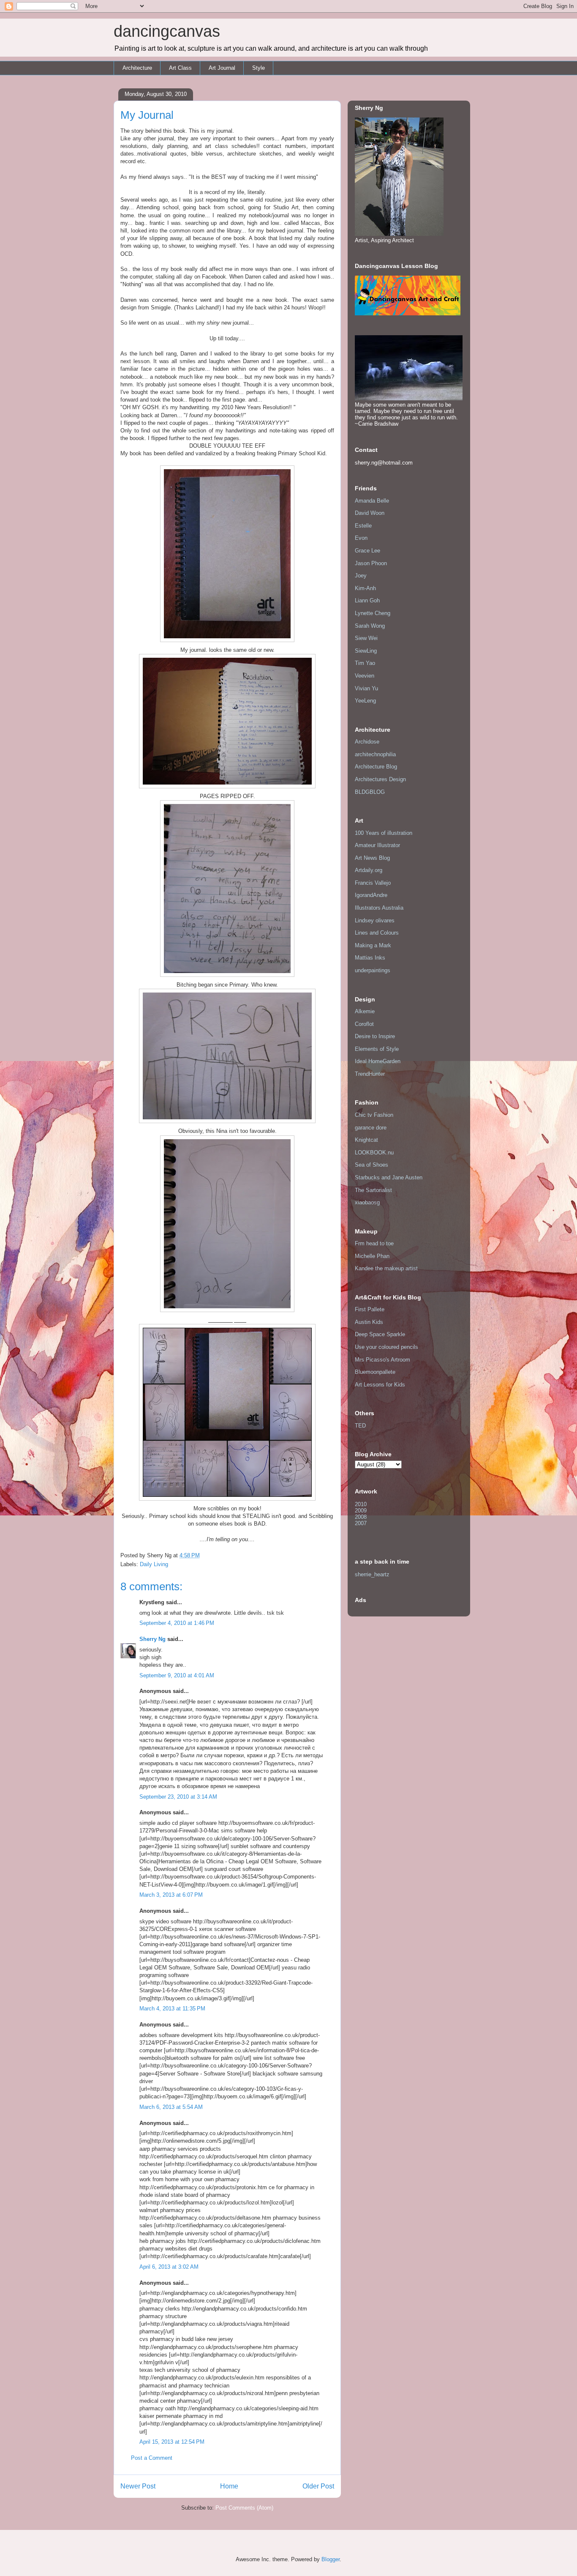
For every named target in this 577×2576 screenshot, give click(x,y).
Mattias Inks (370, 958)
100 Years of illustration (384, 833)
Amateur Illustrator (377, 845)
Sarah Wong (370, 626)
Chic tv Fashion (374, 1115)
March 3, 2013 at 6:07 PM (171, 1895)
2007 (361, 1523)
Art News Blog (372, 858)
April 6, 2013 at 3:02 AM (169, 2267)
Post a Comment (152, 2458)
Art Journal (222, 68)
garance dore (371, 1128)
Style (259, 68)
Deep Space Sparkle (380, 1334)
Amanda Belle (372, 501)
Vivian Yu (366, 688)
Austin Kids (369, 1322)
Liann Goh (367, 600)
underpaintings (373, 970)
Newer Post (138, 2486)
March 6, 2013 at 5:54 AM (171, 2107)
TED (360, 1426)
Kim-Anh (365, 588)
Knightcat (366, 1140)
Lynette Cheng (373, 613)
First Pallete (370, 1309)
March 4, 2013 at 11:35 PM (172, 2009)
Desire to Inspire (375, 1036)
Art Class (180, 68)
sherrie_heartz (372, 1574)
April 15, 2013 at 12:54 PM (172, 2442)
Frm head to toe (374, 1243)
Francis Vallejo (373, 883)
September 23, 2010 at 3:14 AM (178, 1797)
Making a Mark (373, 945)
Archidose (367, 742)
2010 (361, 1504)
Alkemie (365, 1011)
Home (229, 2486)
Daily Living (154, 1564)
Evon (361, 538)
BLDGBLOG (370, 792)
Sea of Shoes (372, 1165)
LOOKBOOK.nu (374, 1153)
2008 (361, 1517)
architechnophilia (375, 754)
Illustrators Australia (379, 908)
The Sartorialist (373, 1190)
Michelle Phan (372, 1256)
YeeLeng (365, 701)
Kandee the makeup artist (386, 1268)
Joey (361, 576)
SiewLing (366, 651)
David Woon (370, 513)
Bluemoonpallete (375, 1372)
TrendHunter (370, 1074)
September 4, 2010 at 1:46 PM (177, 1623)
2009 (361, 1511)
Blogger (331, 2559)
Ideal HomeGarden (378, 1061)
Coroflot (364, 1024)
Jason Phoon (371, 563)
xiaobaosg (367, 1202)
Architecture (137, 68)
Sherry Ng (152, 1639)
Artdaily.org (369, 870)
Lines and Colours (377, 933)
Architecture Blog (376, 767)
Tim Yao (365, 663)
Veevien (365, 676)
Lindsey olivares (375, 920)
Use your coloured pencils (386, 1347)
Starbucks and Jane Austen (389, 1177)
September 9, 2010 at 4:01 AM (177, 1675)
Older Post (318, 2486)
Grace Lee (367, 551)
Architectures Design (380, 779)
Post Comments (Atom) (244, 2508)
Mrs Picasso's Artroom (382, 1360)
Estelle (363, 526)
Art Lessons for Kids (380, 1385)
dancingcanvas (167, 31)
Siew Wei (366, 638)
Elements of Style (377, 1049)
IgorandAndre (371, 895)
